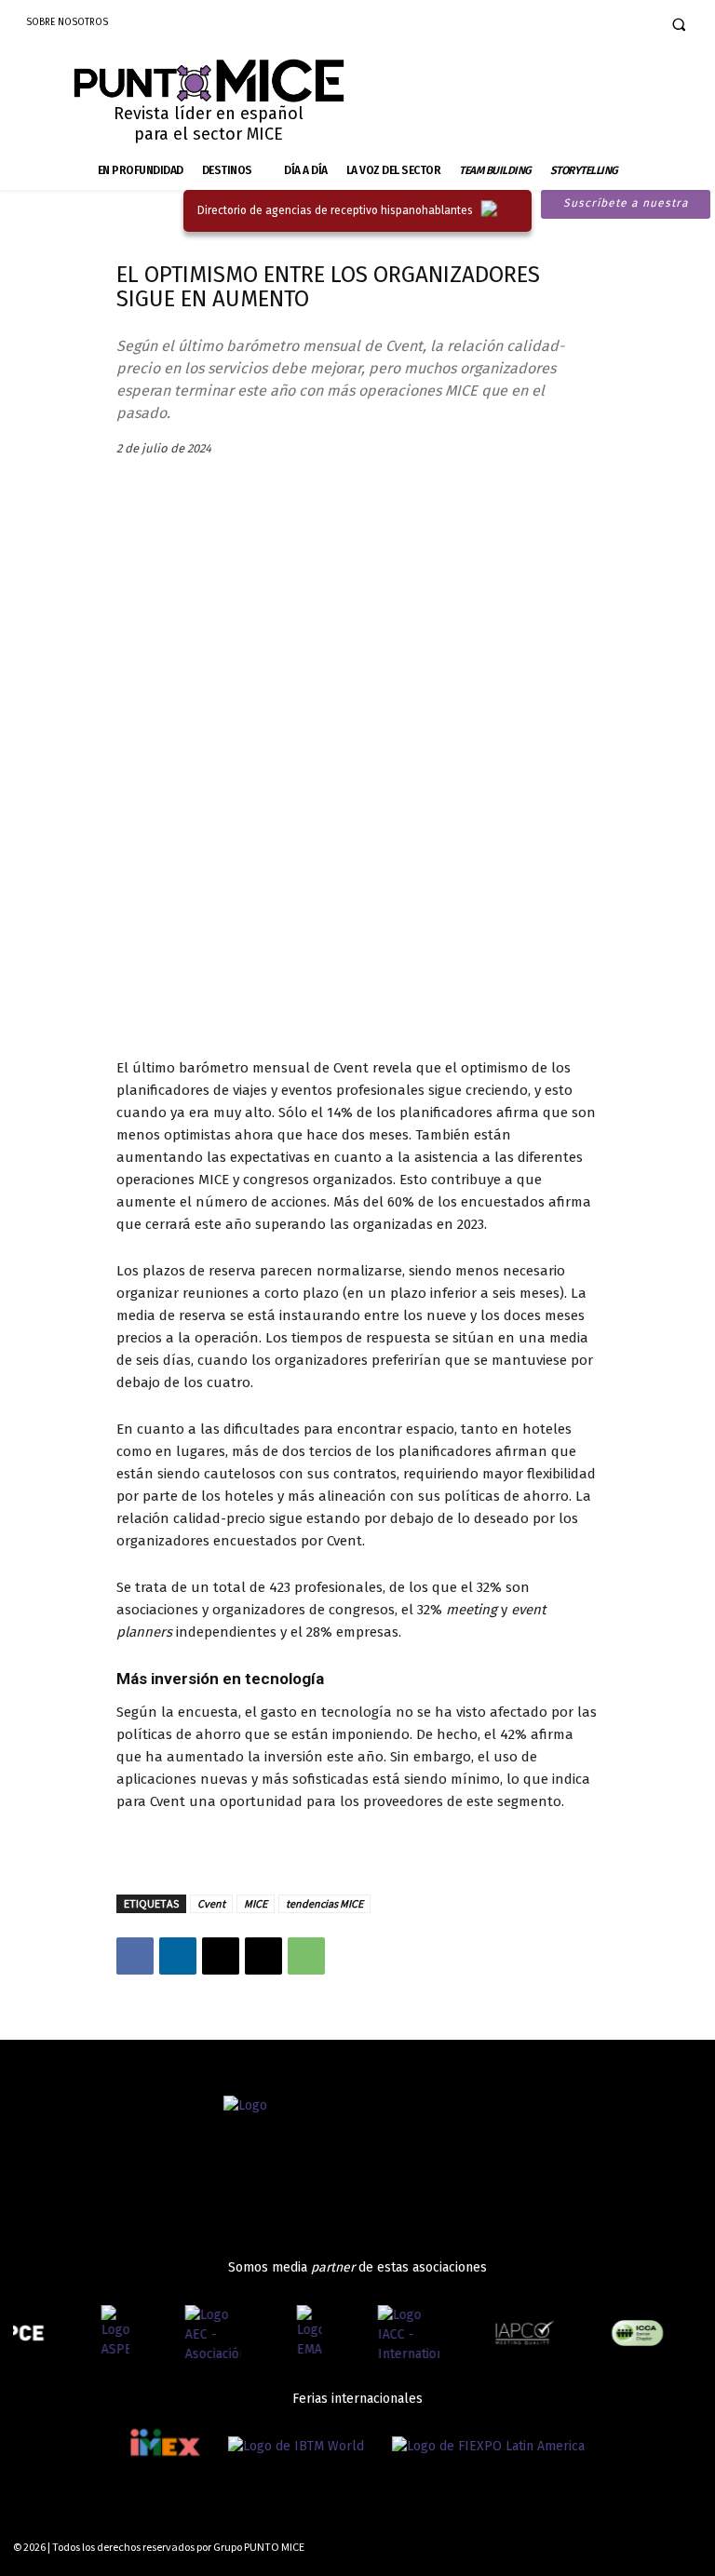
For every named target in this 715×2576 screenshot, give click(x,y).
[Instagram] (603, 24)
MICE (256, 1903)
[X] (221, 1956)
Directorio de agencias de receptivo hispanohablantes (335, 210)
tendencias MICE (324, 1903)
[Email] (263, 1956)
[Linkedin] (632, 24)
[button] (679, 24)
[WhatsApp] (306, 1956)
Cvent (211, 1903)
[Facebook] (573, 24)
